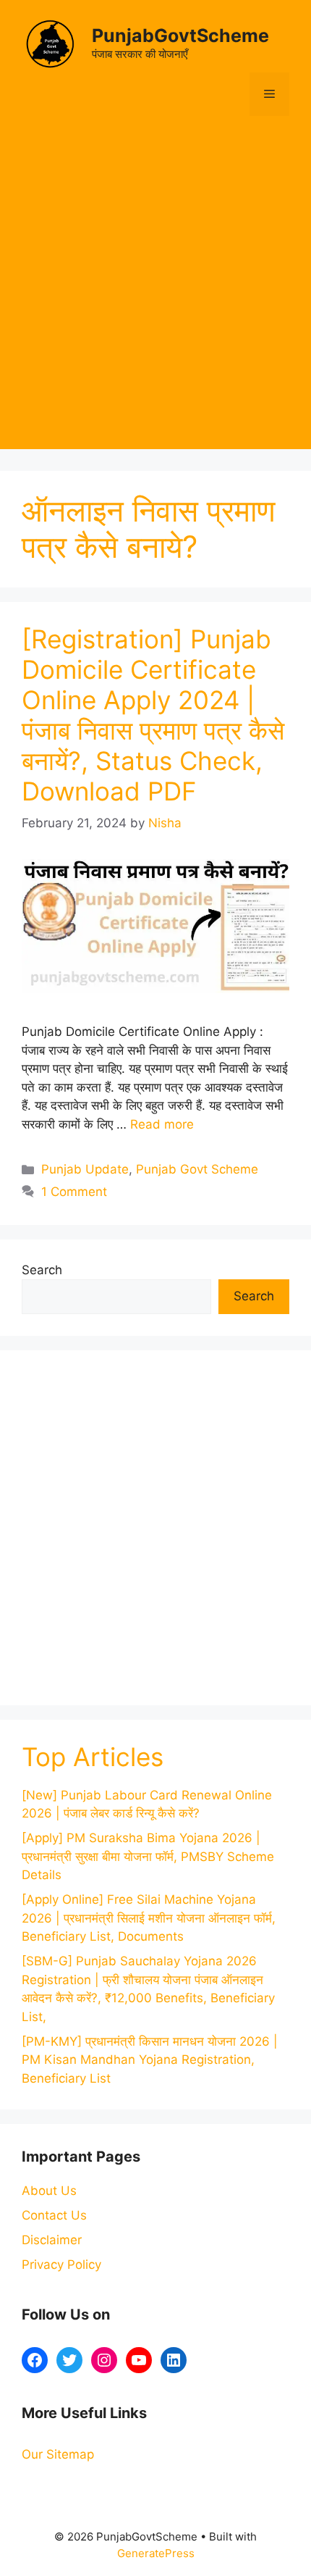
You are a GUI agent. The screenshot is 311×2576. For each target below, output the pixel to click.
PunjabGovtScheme (180, 35)
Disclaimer (52, 2240)
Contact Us (54, 2215)
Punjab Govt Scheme (197, 1169)
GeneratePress (156, 2553)
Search (42, 1270)
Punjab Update (85, 1169)
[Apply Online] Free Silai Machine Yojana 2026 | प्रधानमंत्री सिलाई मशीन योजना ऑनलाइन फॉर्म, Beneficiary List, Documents (149, 1918)
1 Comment (74, 1192)
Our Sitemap (58, 2454)
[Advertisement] (155, 293)
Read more (162, 1124)
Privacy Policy (61, 2265)
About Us (49, 2191)
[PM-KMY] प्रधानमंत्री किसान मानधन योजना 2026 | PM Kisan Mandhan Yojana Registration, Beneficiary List (150, 2060)
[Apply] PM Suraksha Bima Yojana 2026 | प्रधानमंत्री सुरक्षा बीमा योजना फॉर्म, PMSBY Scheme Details (148, 1856)
